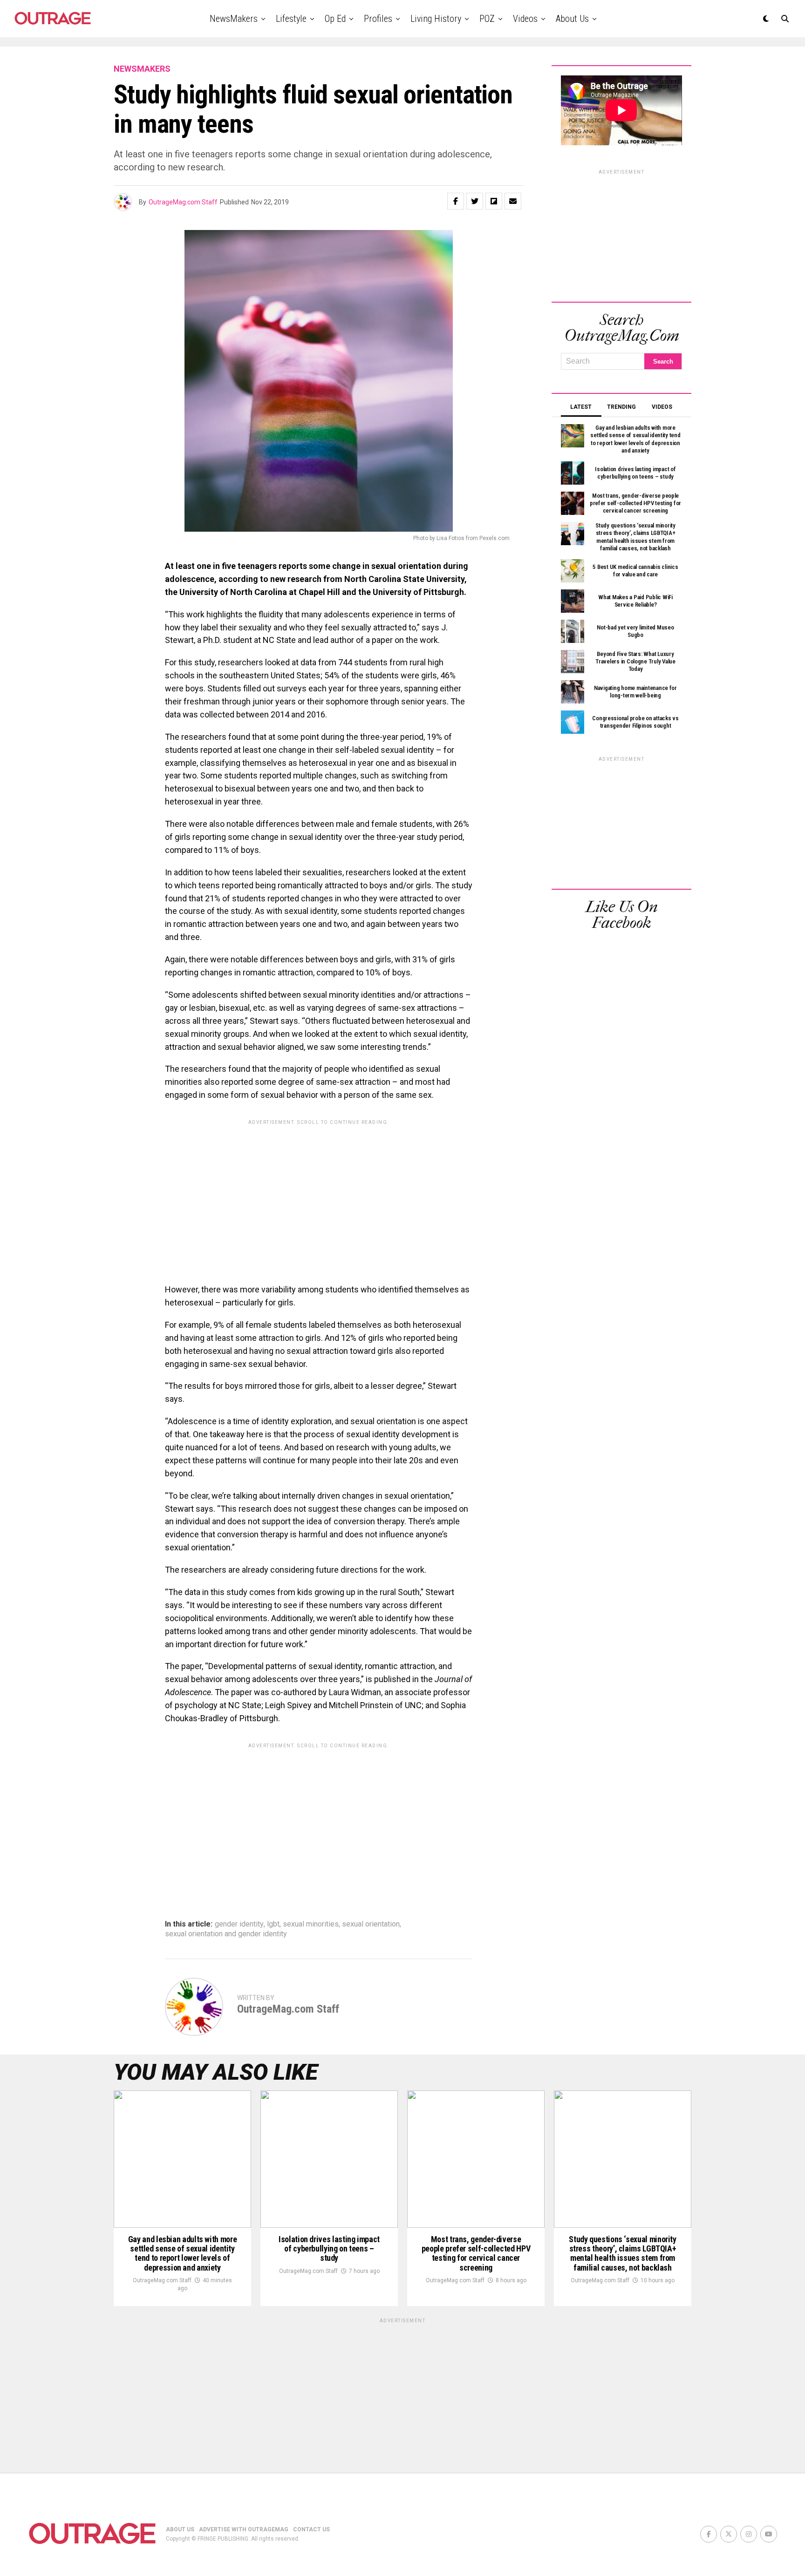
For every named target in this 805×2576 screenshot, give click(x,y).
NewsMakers (234, 19)
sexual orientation (371, 1924)
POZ (487, 19)
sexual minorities (311, 1924)
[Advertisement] (319, 1195)
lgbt (273, 1924)
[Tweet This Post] (475, 201)
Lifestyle (291, 19)
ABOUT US (180, 2529)
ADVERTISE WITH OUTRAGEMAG (244, 2529)
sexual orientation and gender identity (226, 1934)
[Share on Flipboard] (494, 201)
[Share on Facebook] (456, 201)
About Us (572, 19)
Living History (436, 19)
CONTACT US (311, 2529)
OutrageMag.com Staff (183, 202)
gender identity (239, 1924)
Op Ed (335, 19)
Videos (525, 19)
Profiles (378, 19)
